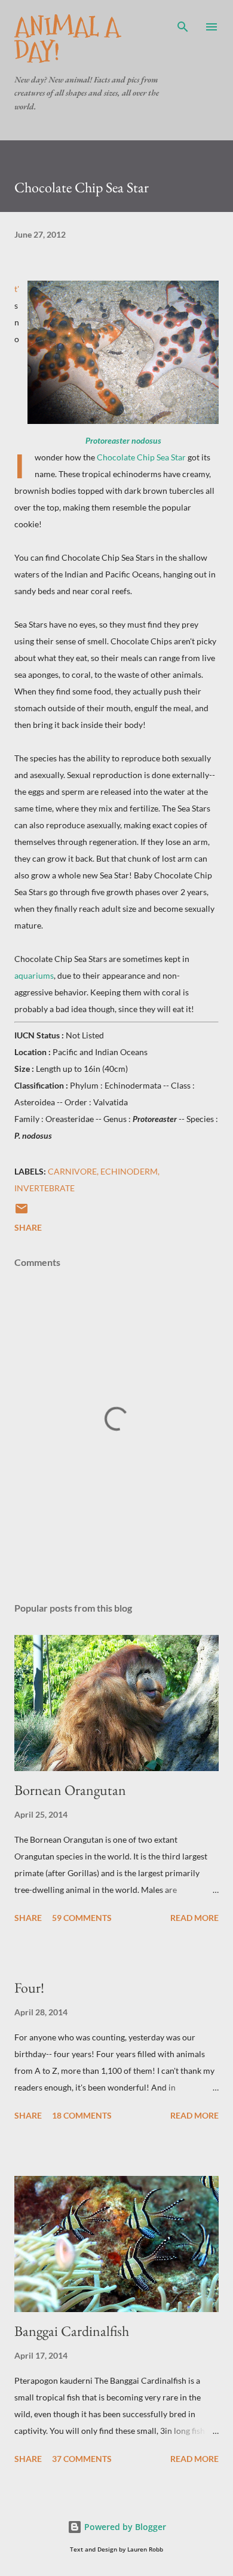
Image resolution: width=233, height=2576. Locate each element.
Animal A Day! (67, 39)
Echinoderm (129, 1171)
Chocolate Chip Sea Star (141, 457)
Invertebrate (45, 1188)
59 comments (82, 1918)
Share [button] (28, 1227)
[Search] (183, 21)
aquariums (34, 975)
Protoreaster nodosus (123, 440)
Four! (29, 1988)
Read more (194, 1918)
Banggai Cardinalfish (72, 2331)
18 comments (82, 2115)
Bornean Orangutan (70, 1790)
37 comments (82, 2459)
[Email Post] (22, 1212)
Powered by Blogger (124, 2527)
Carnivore (72, 1171)
